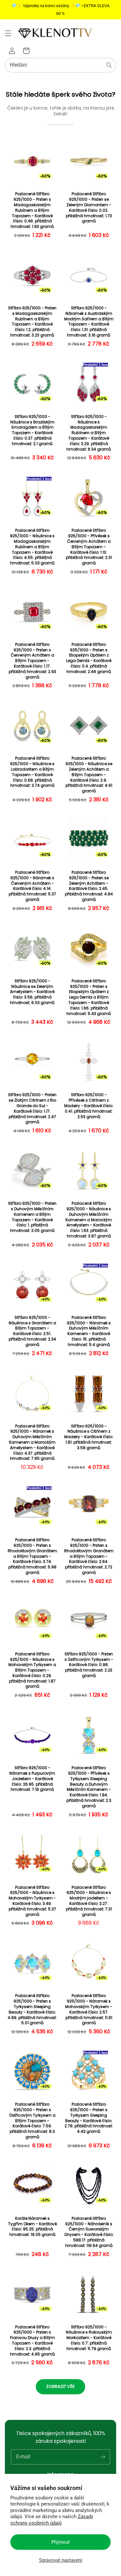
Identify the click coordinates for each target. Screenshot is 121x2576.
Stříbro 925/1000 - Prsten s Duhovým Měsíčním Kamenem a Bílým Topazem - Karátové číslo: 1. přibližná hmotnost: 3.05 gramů (32, 1217)
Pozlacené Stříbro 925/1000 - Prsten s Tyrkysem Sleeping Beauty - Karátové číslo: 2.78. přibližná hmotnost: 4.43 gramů (89, 2118)
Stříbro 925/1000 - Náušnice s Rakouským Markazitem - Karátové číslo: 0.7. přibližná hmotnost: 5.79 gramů (89, 2338)
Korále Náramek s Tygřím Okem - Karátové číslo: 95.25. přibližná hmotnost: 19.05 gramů (32, 2227)
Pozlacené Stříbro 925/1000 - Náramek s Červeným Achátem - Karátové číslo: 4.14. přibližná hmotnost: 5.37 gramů (32, 886)
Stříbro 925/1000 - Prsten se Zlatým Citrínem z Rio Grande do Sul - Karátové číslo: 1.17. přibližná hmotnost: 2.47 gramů (32, 1108)
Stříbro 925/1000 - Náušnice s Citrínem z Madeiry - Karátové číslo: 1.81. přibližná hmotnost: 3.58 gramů (89, 1437)
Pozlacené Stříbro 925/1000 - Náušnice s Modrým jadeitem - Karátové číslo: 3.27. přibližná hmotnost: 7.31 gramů (89, 1901)
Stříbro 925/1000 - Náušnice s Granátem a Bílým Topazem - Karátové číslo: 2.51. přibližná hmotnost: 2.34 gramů (32, 1331)
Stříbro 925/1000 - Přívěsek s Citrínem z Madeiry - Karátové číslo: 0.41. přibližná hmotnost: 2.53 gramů (89, 1106)
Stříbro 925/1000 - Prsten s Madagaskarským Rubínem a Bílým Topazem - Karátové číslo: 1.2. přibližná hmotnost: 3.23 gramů (32, 322)
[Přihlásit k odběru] (103, 2457)
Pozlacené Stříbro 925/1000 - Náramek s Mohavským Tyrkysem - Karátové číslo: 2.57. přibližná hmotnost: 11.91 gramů (89, 2009)
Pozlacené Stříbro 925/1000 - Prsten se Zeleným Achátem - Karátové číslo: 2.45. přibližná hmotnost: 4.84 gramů (89, 886)
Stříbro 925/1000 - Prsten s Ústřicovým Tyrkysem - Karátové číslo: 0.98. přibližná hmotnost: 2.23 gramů (89, 1665)
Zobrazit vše (60, 2386)
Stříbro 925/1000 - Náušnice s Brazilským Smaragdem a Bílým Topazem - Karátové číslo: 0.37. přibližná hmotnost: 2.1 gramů (32, 430)
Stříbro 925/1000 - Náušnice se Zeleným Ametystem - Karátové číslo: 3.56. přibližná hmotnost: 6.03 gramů (32, 992)
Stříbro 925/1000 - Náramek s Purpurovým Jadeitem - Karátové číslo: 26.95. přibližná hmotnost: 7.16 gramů (32, 1779)
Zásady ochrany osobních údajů (52, 2520)
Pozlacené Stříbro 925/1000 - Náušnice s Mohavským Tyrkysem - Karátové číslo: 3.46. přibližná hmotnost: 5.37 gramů (32, 1901)
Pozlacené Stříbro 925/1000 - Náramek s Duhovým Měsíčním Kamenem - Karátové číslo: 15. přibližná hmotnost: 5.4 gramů (89, 1331)
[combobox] (60, 65)
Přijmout (60, 2542)
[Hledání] (109, 65)
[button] (8, 33)
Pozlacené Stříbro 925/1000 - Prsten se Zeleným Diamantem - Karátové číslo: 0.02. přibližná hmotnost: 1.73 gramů (89, 208)
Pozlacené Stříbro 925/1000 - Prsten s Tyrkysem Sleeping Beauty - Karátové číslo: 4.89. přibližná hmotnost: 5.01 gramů (32, 2009)
